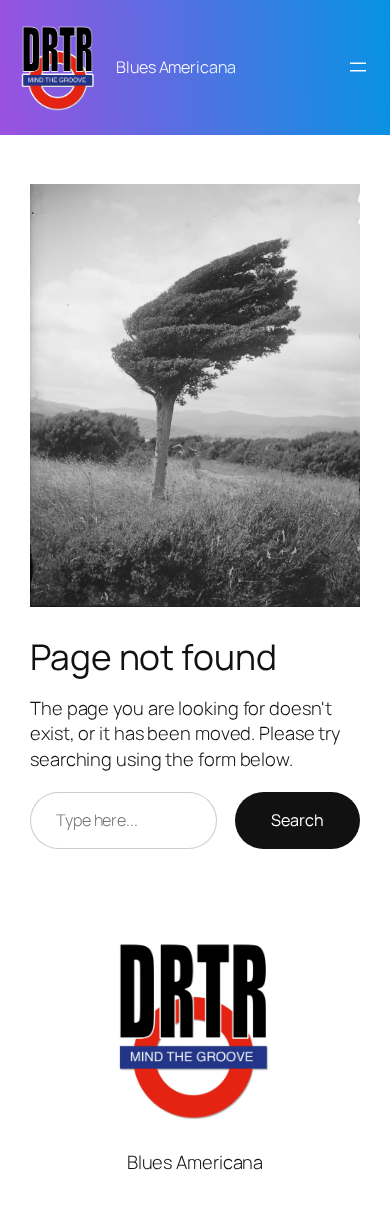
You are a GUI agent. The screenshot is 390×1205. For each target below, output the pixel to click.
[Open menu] (358, 67)
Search (297, 820)
